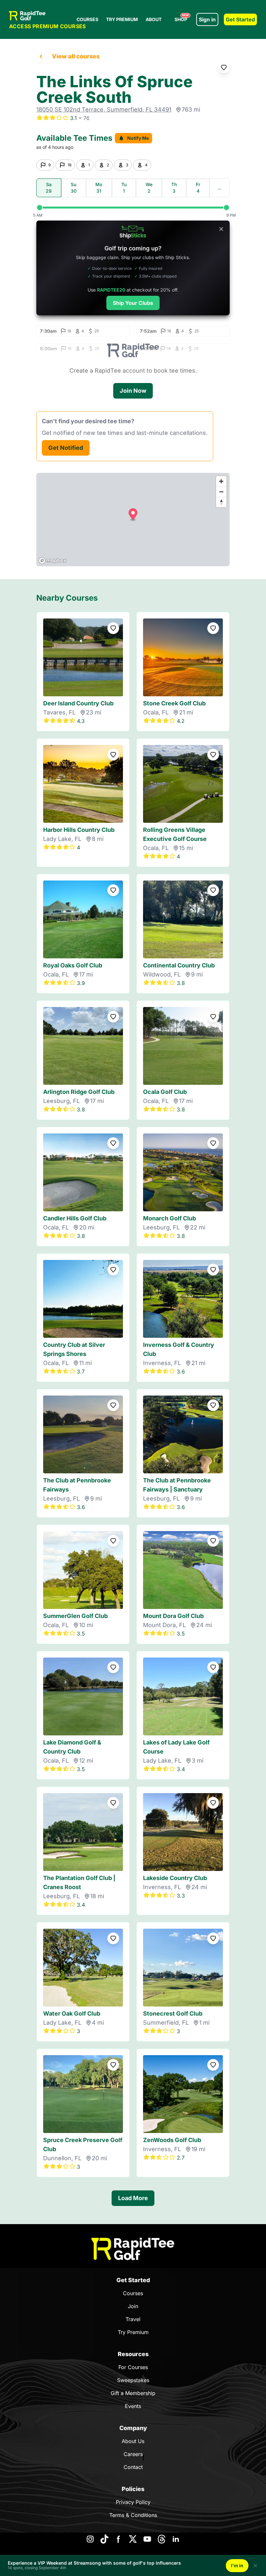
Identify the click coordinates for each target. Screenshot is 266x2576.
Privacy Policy (133, 2502)
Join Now (133, 391)
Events (133, 2406)
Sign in (207, 19)
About (154, 19)
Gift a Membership (133, 2393)
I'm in (237, 2565)
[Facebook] (119, 2539)
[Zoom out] (221, 492)
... (220, 188)
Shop (182, 18)
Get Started (240, 19)
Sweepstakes (133, 2380)
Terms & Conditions (133, 2515)
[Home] (133, 2249)
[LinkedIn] (176, 2539)
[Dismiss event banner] (255, 2566)
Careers (133, 2454)
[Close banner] (221, 229)
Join (133, 2306)
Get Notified (66, 448)
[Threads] (162, 2539)
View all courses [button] (76, 56)
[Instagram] (90, 2539)
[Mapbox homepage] (53, 561)
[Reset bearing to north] (221, 502)
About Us (133, 2441)
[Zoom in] (221, 481)
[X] (133, 2539)
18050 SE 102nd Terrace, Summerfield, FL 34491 (104, 109)
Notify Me (138, 138)
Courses (87, 19)
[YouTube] (147, 2539)
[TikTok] (104, 2539)
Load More (133, 2198)
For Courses (133, 2367)
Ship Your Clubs (133, 303)
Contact (133, 2467)
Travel (133, 2319)
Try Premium (122, 19)
